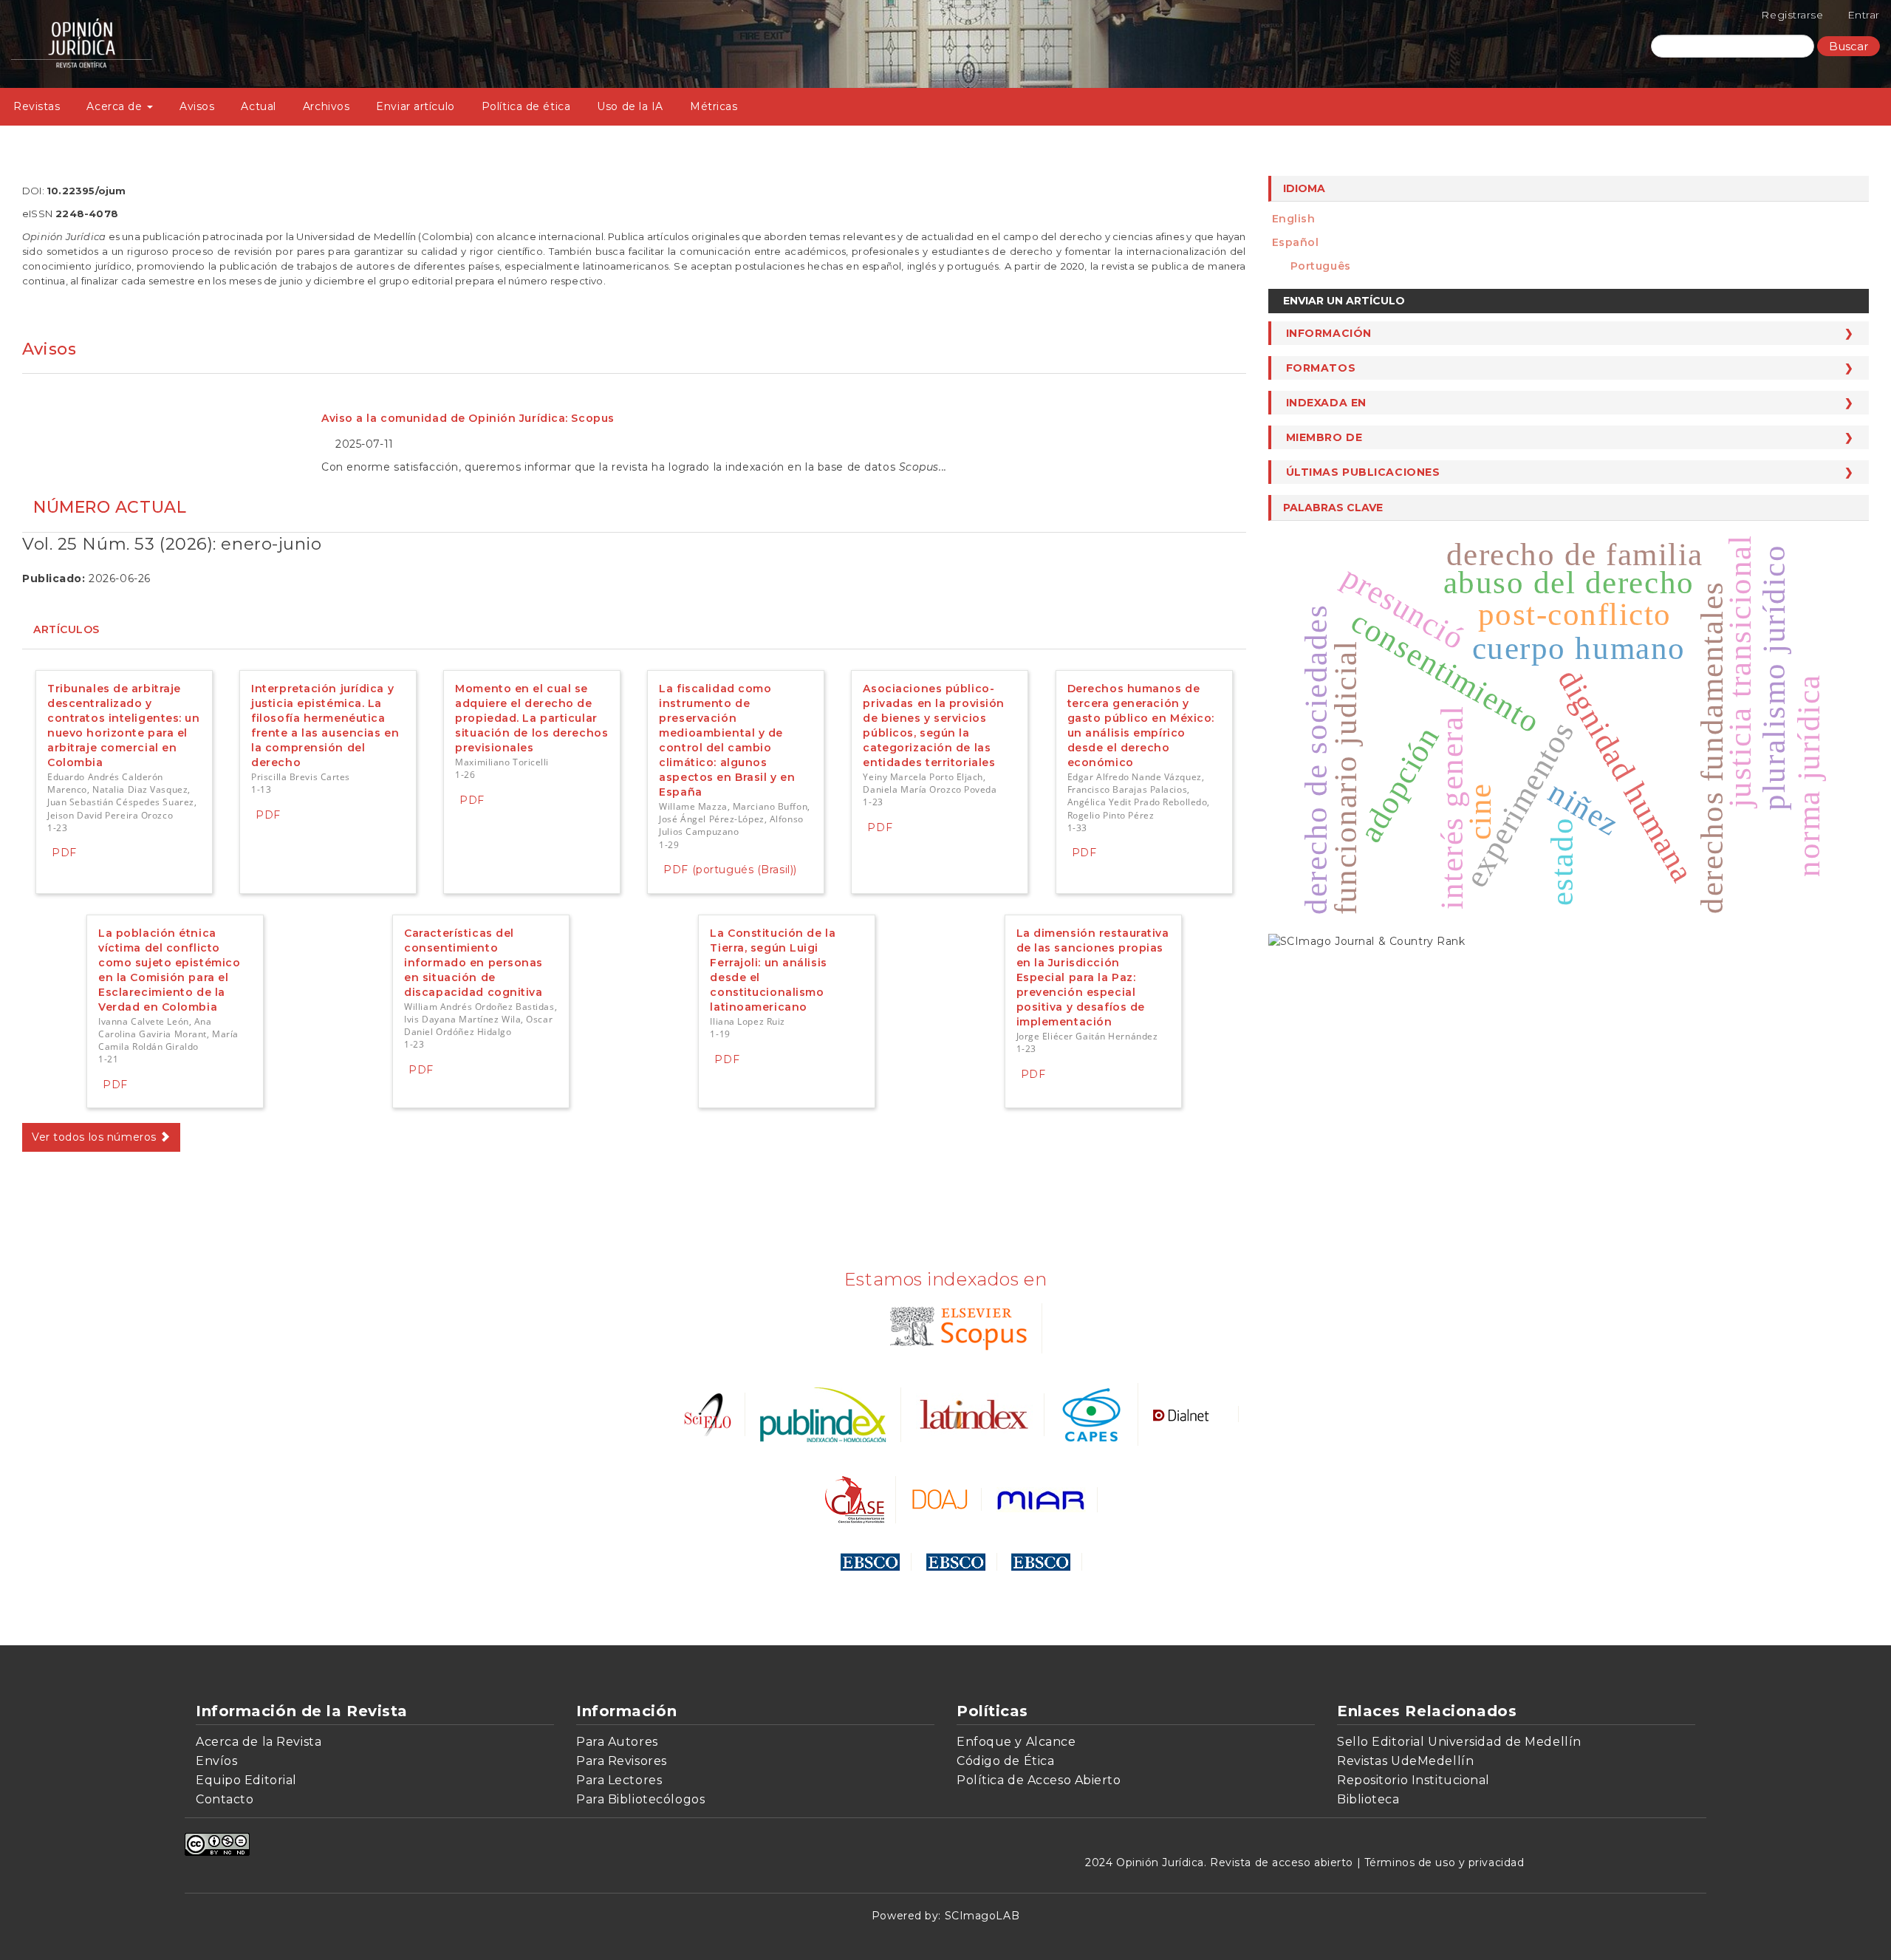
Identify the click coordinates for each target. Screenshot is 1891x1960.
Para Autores (617, 1742)
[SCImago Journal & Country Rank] (1367, 940)
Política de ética (526, 106)
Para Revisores (622, 1761)
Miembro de (1324, 437)
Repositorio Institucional (1413, 1780)
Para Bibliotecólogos (640, 1799)
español (1296, 242)
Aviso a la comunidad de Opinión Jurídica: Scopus (468, 418)
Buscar (1849, 46)
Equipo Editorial (246, 1780)
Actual (258, 106)
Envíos (216, 1761)
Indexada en (1326, 403)
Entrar (1864, 15)
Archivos (326, 106)
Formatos (1321, 368)
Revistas (37, 106)
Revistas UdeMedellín (1405, 1761)
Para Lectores (619, 1780)
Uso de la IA (630, 106)
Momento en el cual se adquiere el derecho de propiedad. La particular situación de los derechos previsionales (531, 718)
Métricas (714, 106)
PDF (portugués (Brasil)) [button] (730, 870)
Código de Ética (1005, 1761)
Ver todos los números (96, 1137)
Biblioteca (1368, 1799)
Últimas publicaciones (1363, 472)
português (1321, 266)
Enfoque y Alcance (1016, 1742)
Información (1329, 333)
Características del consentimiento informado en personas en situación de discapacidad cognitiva (473, 963)
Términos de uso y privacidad (1444, 1862)
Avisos (197, 106)
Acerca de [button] (116, 106)
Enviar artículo (415, 106)
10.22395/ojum (86, 191)
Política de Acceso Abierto (1039, 1780)
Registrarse (1792, 15)
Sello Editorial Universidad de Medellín (1459, 1742)
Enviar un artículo (1344, 301)
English (1294, 219)
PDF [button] (64, 853)
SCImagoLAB (982, 1916)
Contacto (225, 1799)
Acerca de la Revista (259, 1742)
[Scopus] (955, 1327)
